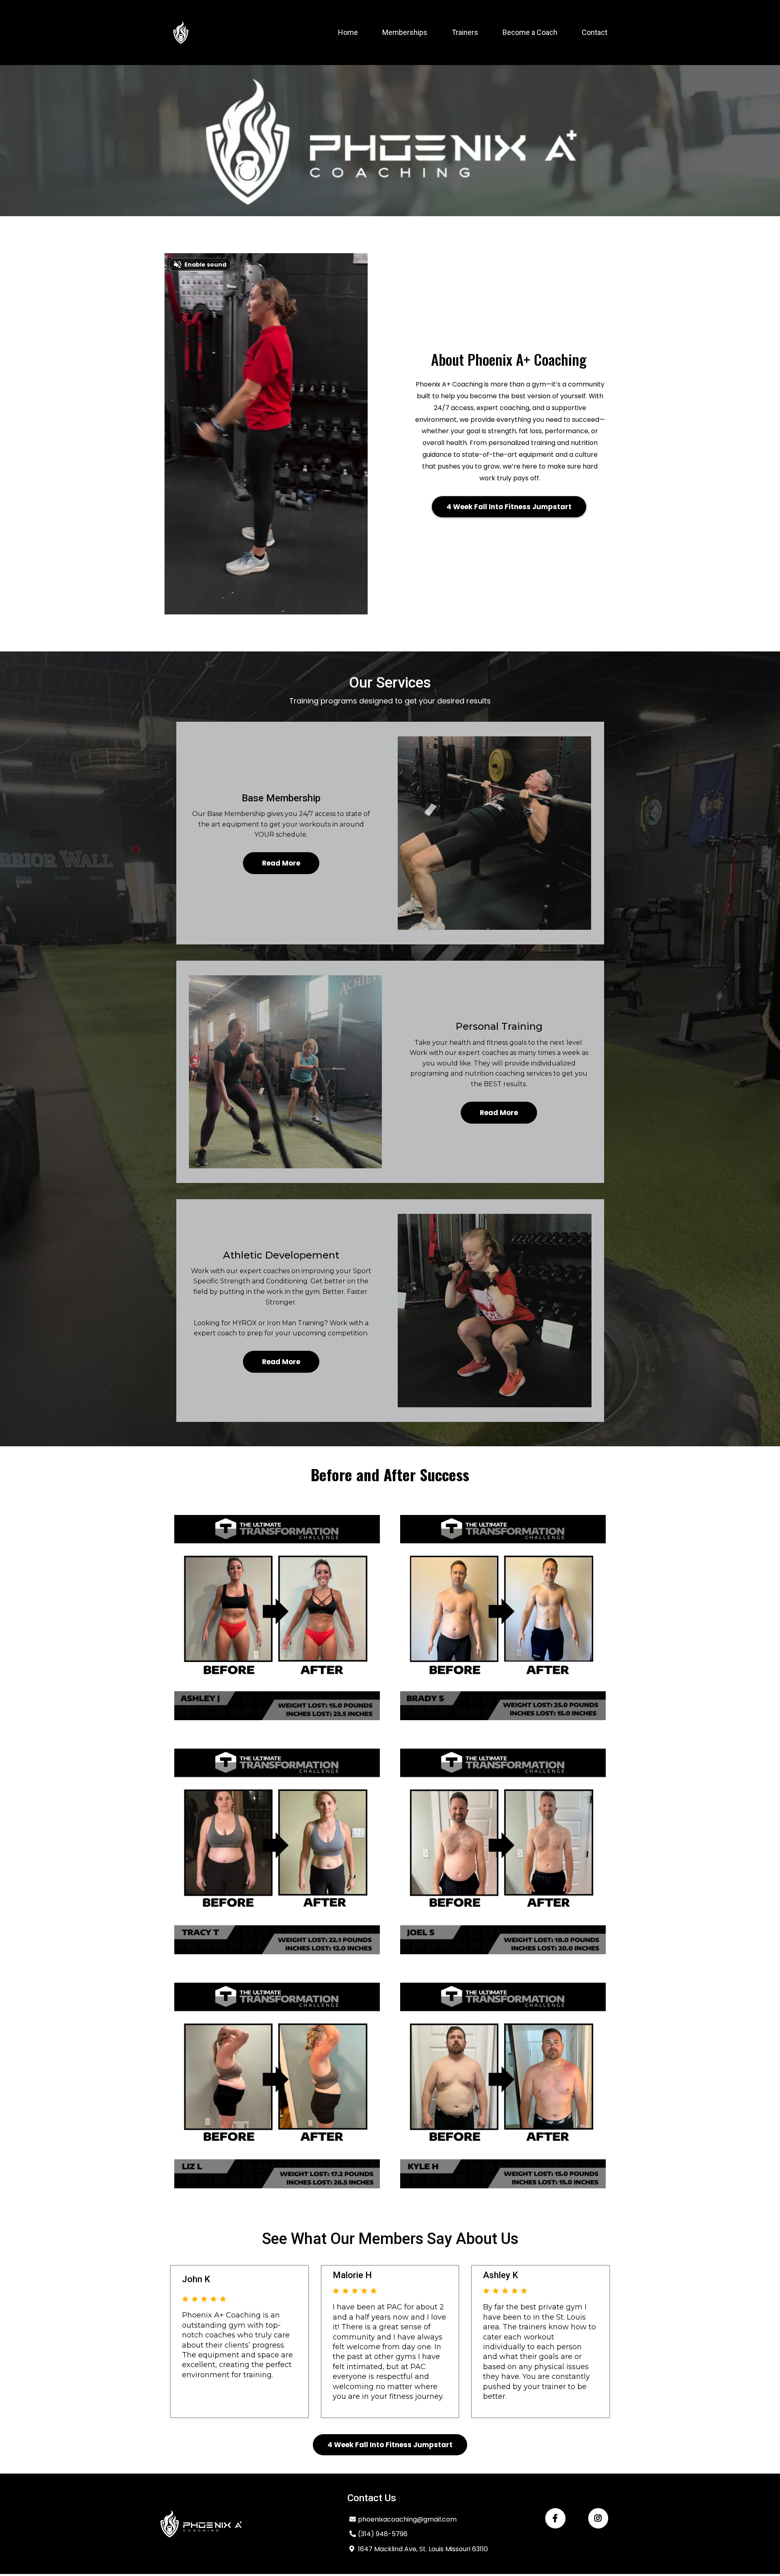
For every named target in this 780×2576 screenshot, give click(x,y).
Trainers (465, 32)
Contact (595, 32)
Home (348, 32)
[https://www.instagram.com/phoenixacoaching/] (598, 2518)
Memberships (405, 32)
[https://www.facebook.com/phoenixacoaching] (555, 2518)
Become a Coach (530, 32)
